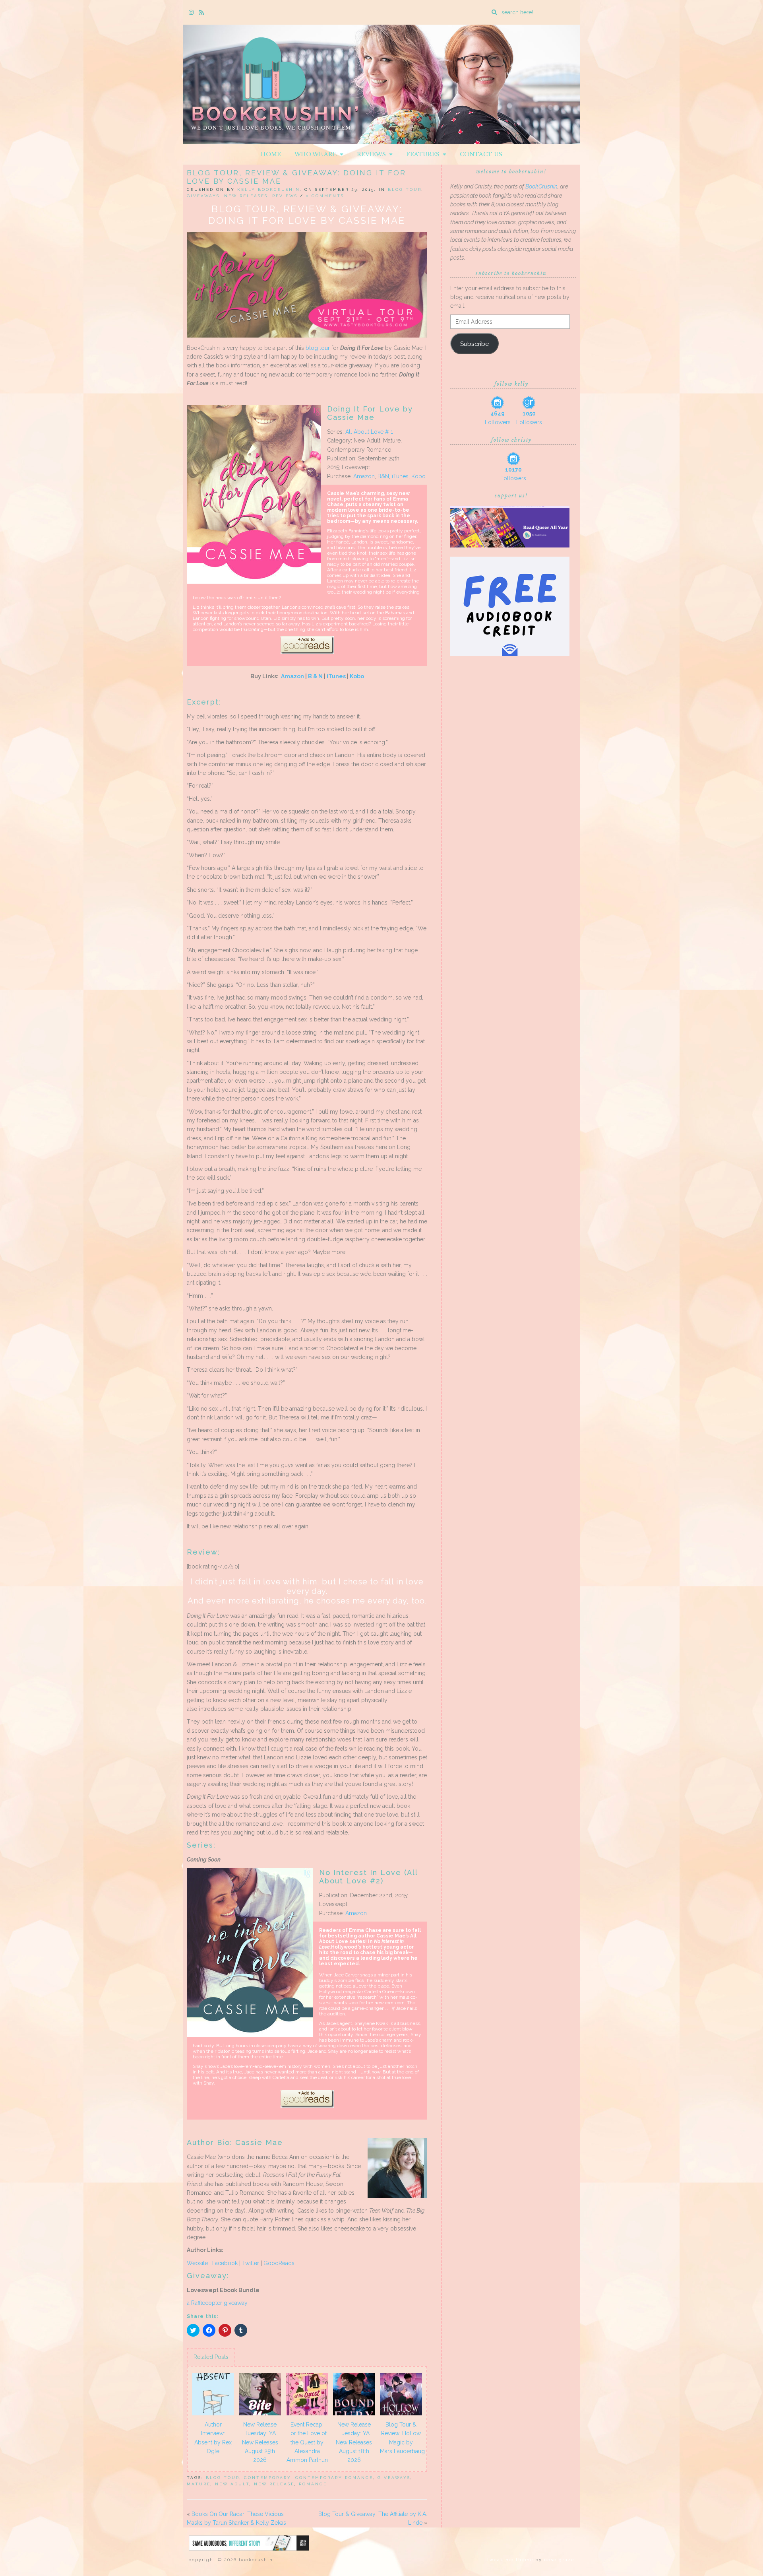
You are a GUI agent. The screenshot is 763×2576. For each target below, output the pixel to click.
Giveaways (203, 196)
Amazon (364, 476)
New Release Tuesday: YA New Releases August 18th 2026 (354, 2442)
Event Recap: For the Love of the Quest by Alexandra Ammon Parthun (307, 2442)
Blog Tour (405, 189)
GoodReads (279, 2263)
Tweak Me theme (510, 2560)
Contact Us (481, 154)
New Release (274, 2484)
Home (271, 154)
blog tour (318, 348)
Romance (313, 2484)
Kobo (418, 476)
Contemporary (267, 2478)
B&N (383, 476)
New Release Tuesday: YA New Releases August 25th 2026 (260, 2442)
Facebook (225, 2263)
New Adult (232, 2484)
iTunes (400, 476)
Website (197, 2263)
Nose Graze (559, 2560)
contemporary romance (334, 2478)
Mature (199, 2484)
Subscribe (474, 344)
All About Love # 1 (369, 432)
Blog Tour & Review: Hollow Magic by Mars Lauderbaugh (402, 2438)
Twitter (251, 2263)
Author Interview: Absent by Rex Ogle (213, 2438)
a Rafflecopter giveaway (217, 2303)
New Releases (246, 196)
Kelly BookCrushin (269, 189)
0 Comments (325, 196)
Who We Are (317, 154)
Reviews (373, 154)
